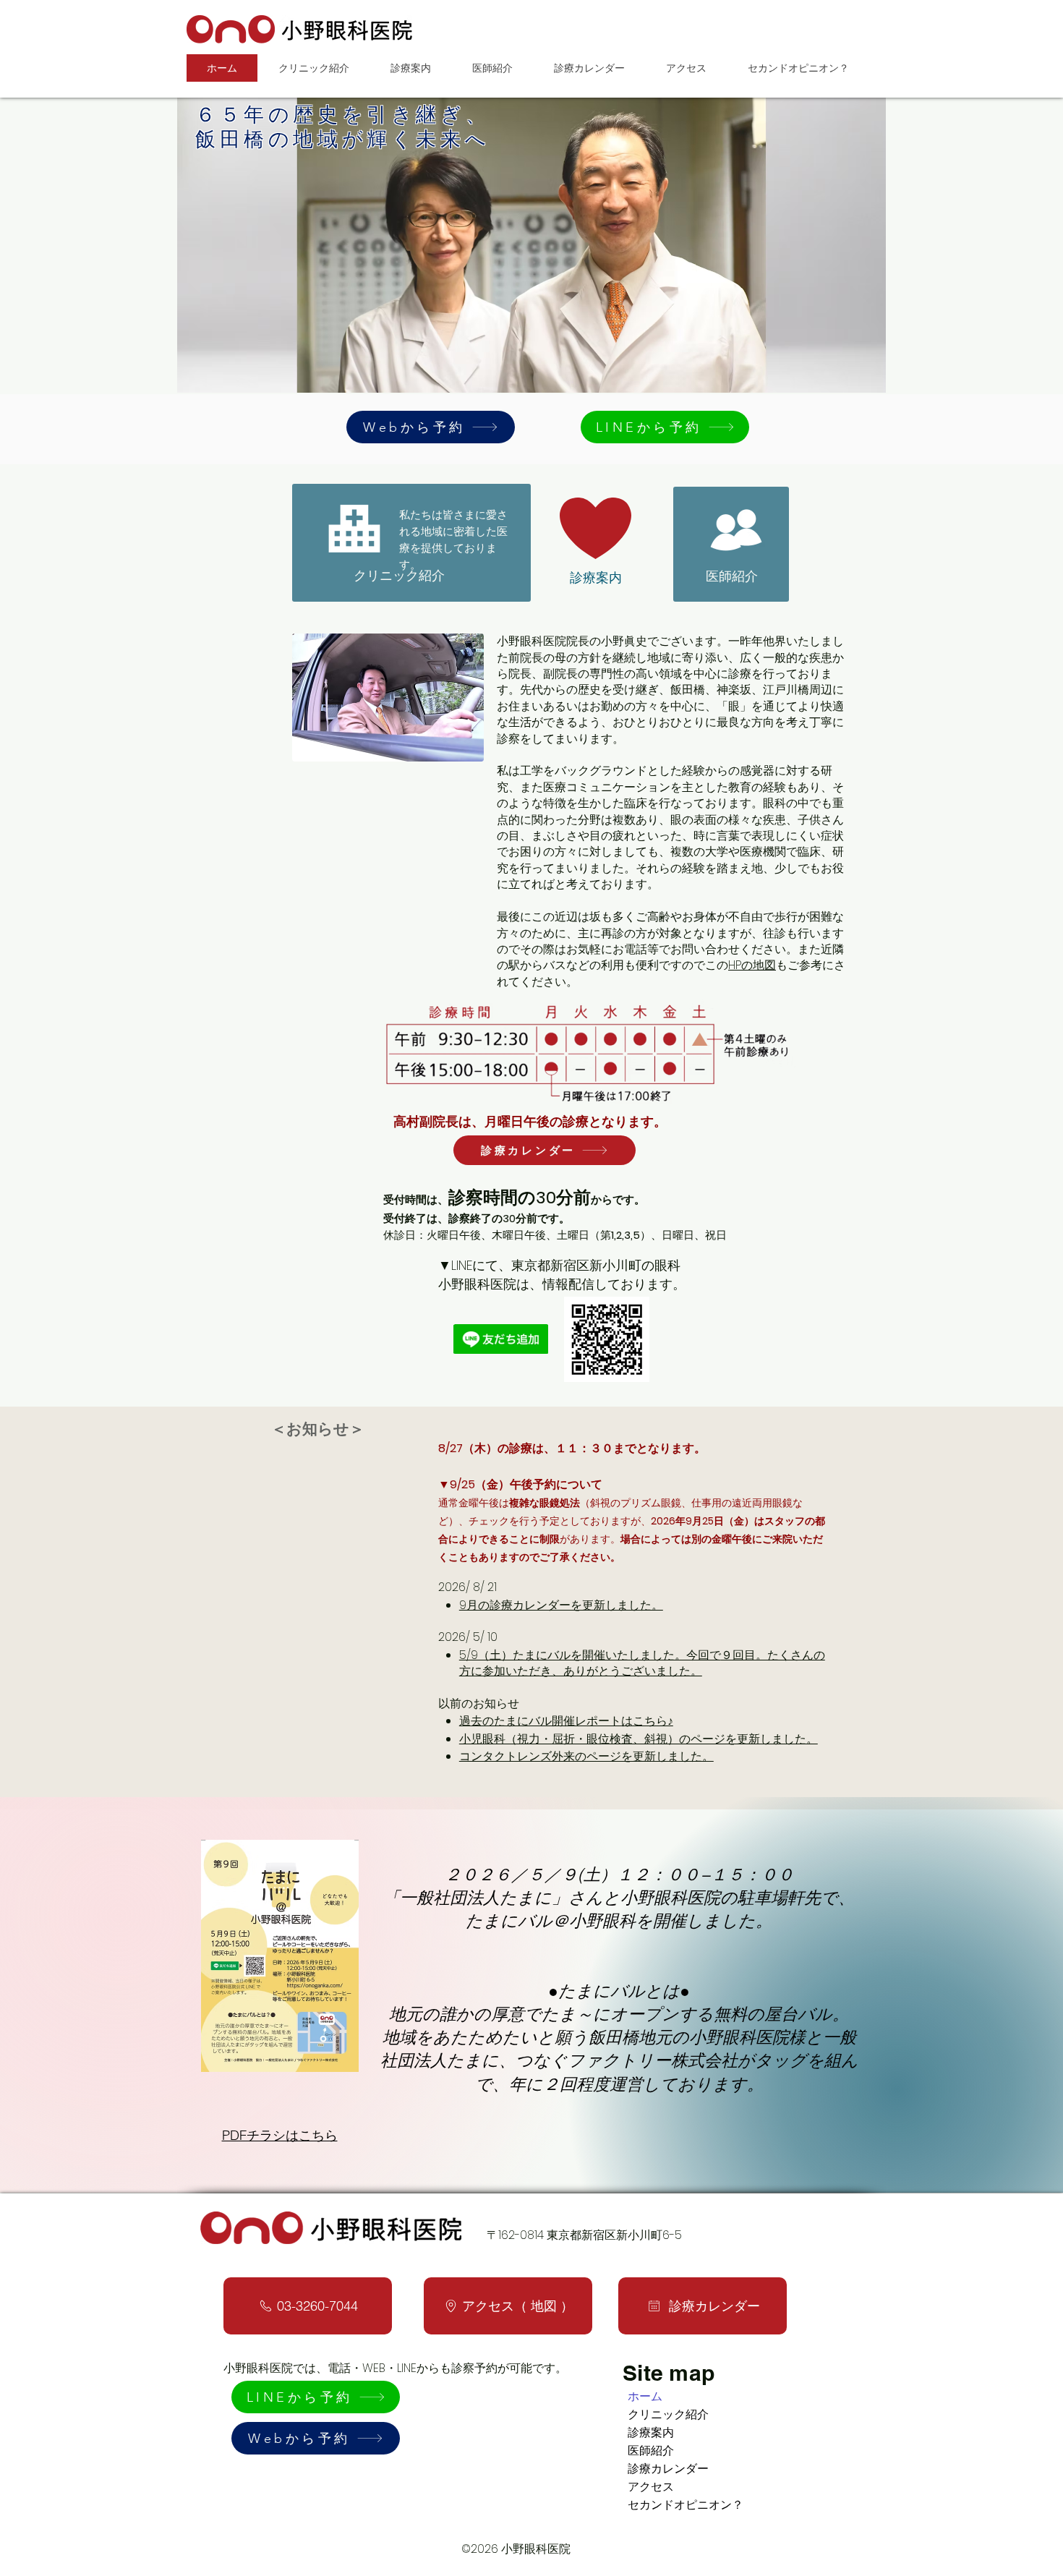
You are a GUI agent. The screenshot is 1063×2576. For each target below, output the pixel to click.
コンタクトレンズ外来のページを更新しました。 (586, 1756)
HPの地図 (752, 965)
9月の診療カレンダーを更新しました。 (561, 1605)
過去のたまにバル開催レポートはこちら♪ (566, 1721)
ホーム (645, 2396)
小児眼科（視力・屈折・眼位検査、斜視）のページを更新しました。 (639, 1739)
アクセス (651, 2487)
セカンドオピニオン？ (686, 2505)
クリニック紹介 (668, 2414)
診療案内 (651, 2432)
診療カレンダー (668, 2469)
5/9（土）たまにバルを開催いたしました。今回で (590, 1655)
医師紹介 (651, 2451)
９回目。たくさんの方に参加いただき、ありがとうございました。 (642, 1663)
